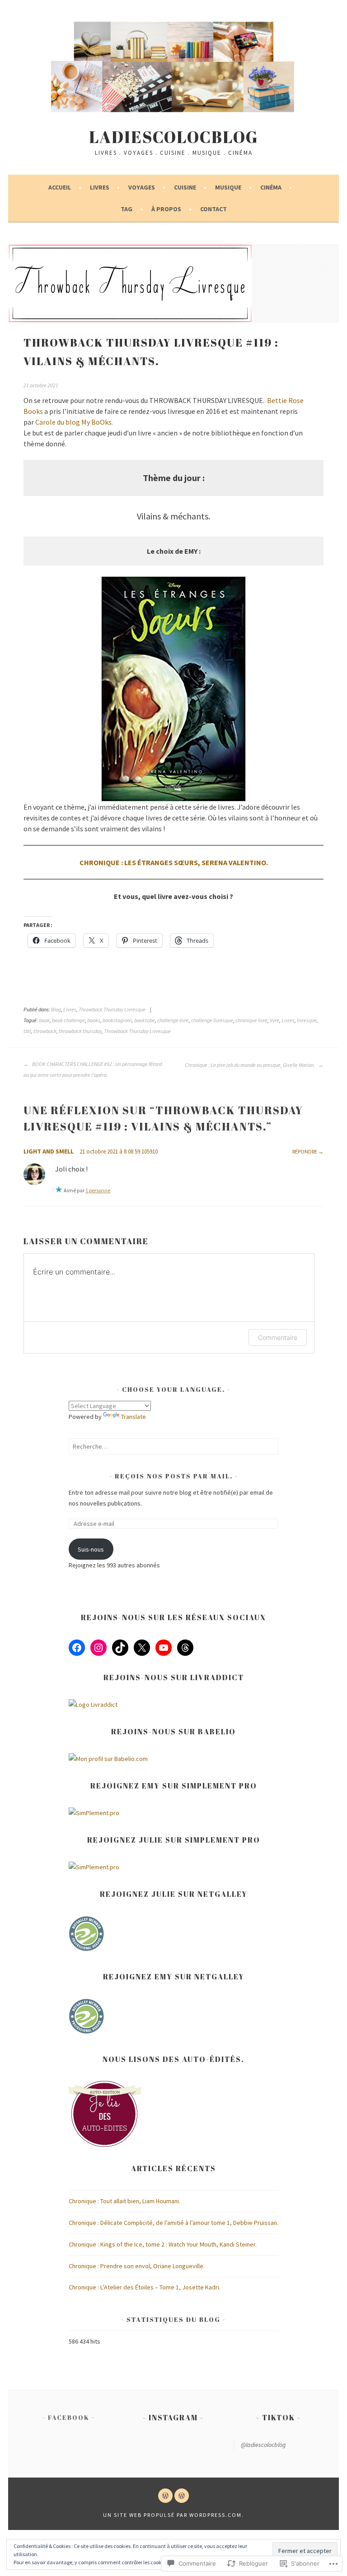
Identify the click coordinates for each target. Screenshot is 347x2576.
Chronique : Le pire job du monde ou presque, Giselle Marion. (250, 1065)
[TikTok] (120, 1648)
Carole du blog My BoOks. (74, 422)
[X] (142, 1648)
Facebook (69, 2417)
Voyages (142, 187)
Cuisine (185, 187)
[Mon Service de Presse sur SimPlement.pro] (94, 1813)
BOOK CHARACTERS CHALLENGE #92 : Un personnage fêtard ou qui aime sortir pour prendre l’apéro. (93, 1069)
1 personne (98, 1190)
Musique (228, 187)
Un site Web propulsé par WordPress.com (172, 2515)
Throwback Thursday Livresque (112, 1009)
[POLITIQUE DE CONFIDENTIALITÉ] (165, 2496)
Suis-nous (91, 1549)
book (44, 1020)
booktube (145, 1020)
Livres (100, 187)
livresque (307, 1020)
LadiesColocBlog (174, 137)
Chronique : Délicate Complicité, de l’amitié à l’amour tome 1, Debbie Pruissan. (173, 2223)
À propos (166, 209)
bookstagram (117, 1020)
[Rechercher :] (174, 1446)
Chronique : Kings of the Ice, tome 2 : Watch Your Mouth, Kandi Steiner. (163, 2244)
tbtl (27, 1031)
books (94, 1020)
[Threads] (185, 1648)
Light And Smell (49, 1151)
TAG (127, 209)
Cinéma (271, 187)
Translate (134, 1417)
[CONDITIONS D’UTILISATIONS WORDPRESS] (182, 2496)
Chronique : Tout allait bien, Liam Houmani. (124, 2201)
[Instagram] (98, 1648)
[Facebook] (77, 1648)
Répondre (305, 1151)
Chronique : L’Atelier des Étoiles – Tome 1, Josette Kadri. (145, 2287)
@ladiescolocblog (263, 2445)
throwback (45, 1031)
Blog (56, 1009)
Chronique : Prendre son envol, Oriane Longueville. (137, 2266)
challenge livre (173, 1020)
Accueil (60, 187)
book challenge (68, 1020)
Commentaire (278, 1337)
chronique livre (251, 1020)
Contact (213, 209)
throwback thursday (80, 1031)
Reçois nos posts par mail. (174, 1476)
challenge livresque (212, 1020)
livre (274, 1020)
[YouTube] (164, 1648)
